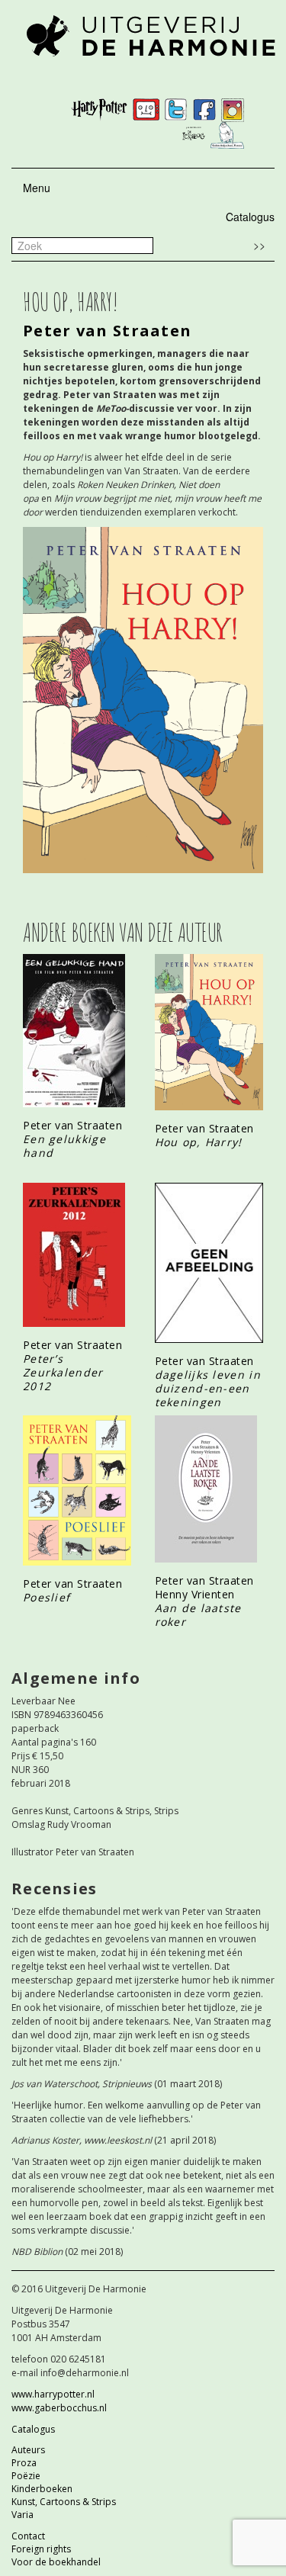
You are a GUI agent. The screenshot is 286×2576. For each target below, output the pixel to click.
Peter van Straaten (107, 331)
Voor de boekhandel (56, 2562)
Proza (24, 2463)
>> (259, 245)
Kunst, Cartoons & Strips (64, 2502)
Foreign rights (41, 2549)
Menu (37, 188)
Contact (28, 2536)
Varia (22, 2515)
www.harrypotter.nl (53, 2394)
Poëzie (26, 2476)
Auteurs (28, 2450)
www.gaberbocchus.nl (59, 2408)
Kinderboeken (42, 2489)
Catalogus (250, 217)
